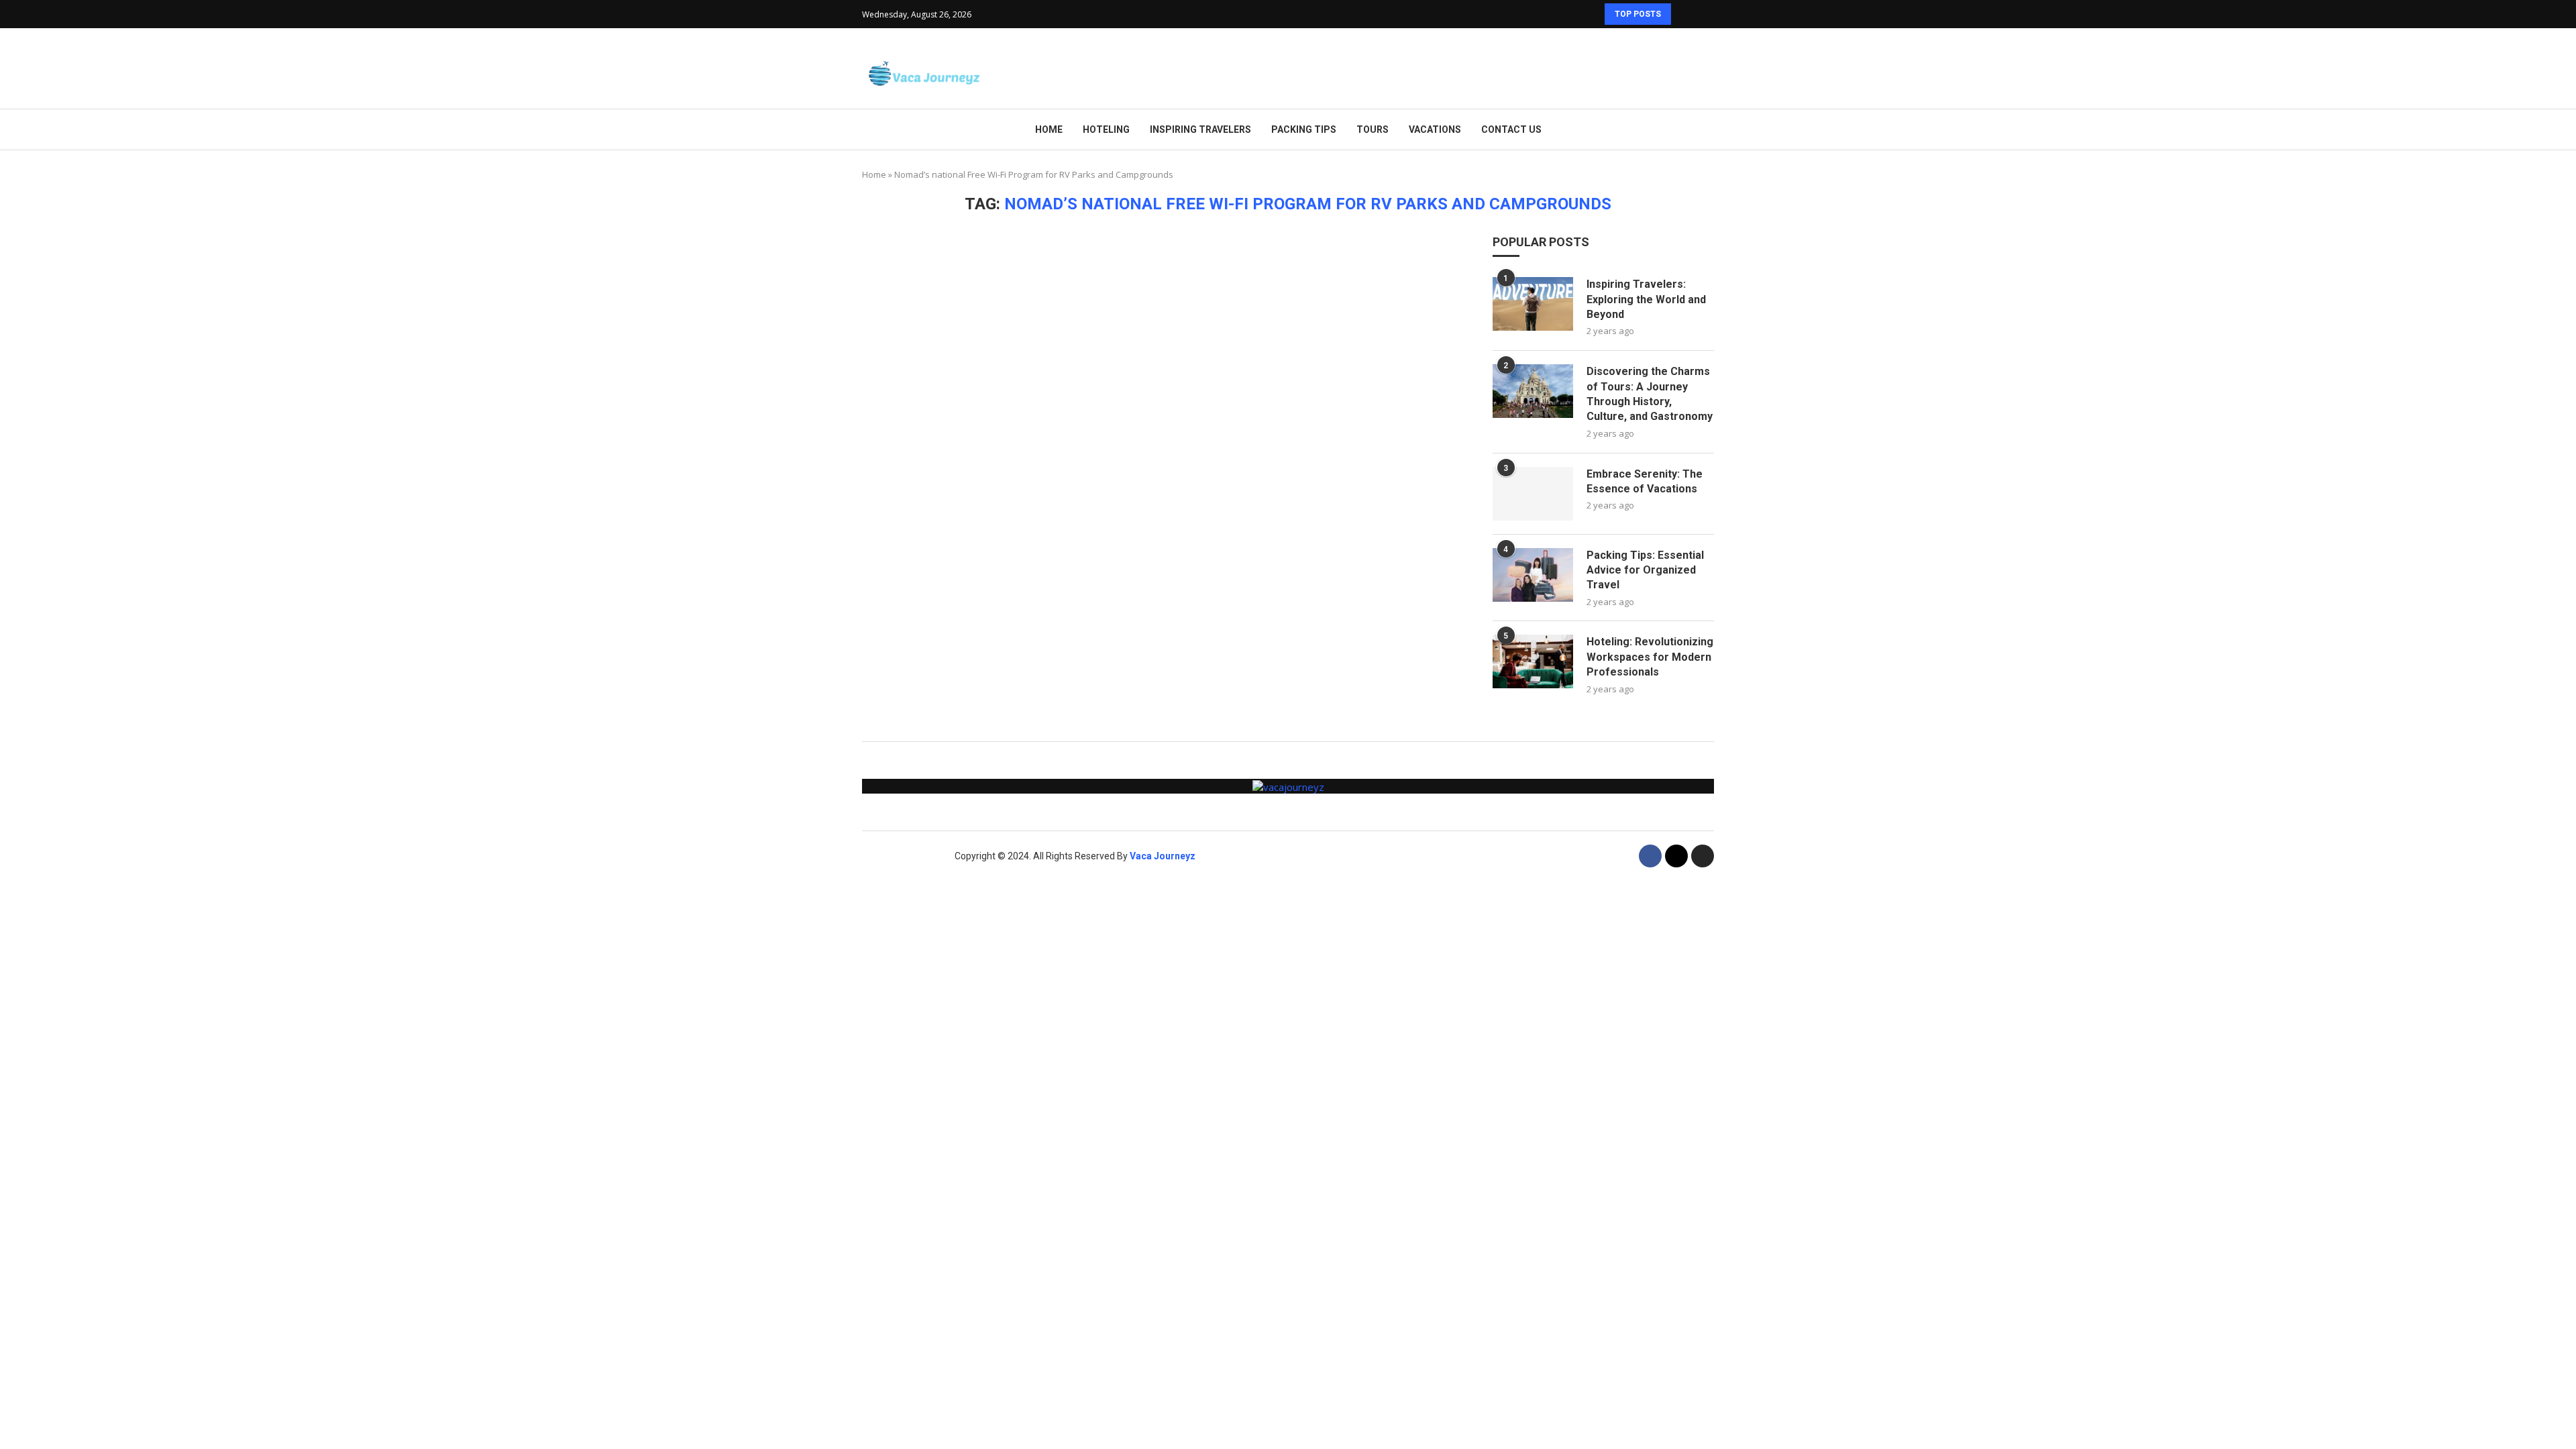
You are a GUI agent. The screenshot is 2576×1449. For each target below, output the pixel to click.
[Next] (1701, 14)
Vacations (1435, 129)
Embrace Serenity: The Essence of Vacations (1645, 481)
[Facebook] (1650, 856)
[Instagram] (1703, 856)
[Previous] (1684, 14)
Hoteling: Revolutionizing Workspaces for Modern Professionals (1650, 657)
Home (1049, 129)
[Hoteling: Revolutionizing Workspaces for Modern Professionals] (1533, 661)
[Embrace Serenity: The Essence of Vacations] (1533, 494)
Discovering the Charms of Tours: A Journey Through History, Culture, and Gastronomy (1650, 394)
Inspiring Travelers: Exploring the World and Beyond (1646, 299)
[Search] (1707, 69)
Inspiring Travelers (1200, 129)
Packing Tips (1304, 129)
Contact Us (1511, 129)
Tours (1373, 129)
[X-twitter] (1676, 856)
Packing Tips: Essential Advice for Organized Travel (1645, 570)
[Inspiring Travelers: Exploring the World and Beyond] (1533, 304)
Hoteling (1106, 129)
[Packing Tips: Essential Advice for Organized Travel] (1533, 575)
